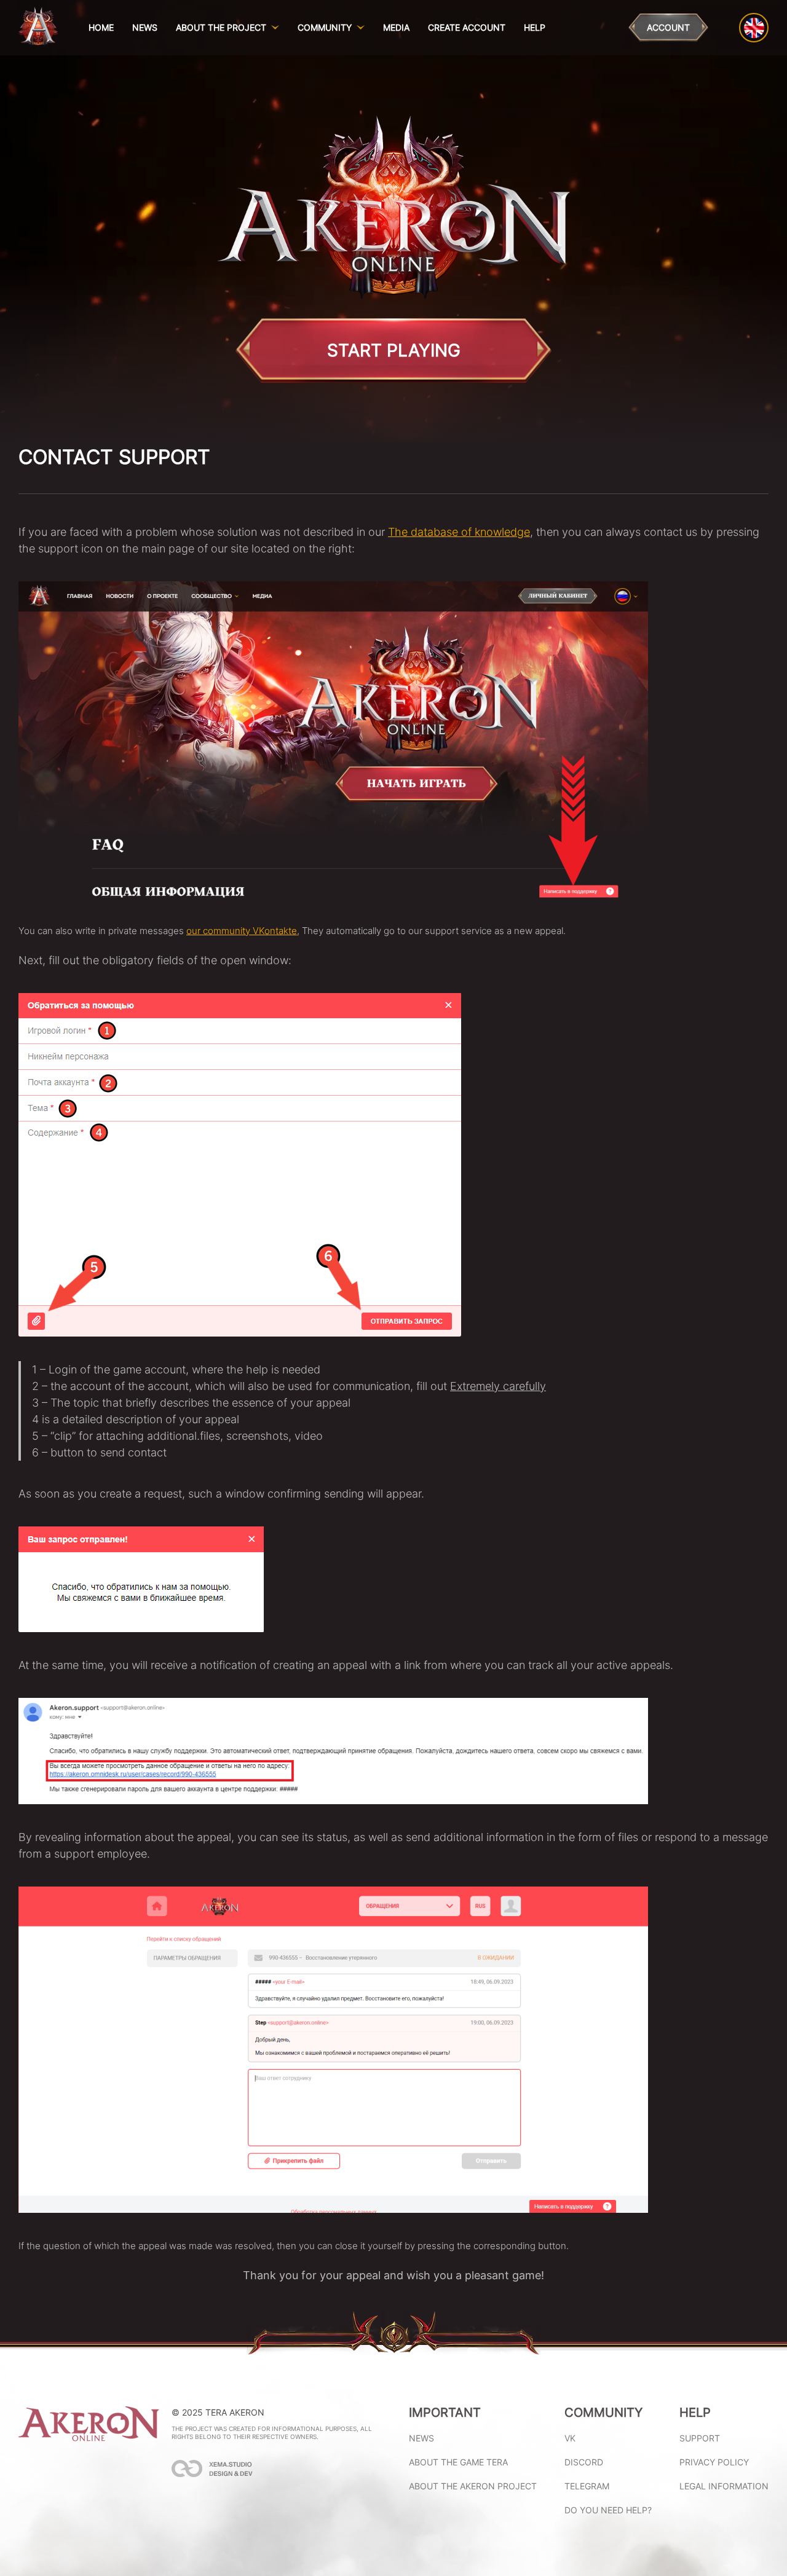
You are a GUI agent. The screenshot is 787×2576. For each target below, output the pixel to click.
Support (700, 2438)
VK (570, 2438)
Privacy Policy (714, 2462)
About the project (221, 28)
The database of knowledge (459, 532)
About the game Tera (458, 2462)
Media (396, 27)
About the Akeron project (473, 2486)
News (145, 27)
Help (535, 27)
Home (101, 27)
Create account (467, 27)
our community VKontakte (242, 931)
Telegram (587, 2486)
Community (325, 28)
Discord (584, 2462)
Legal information (724, 2486)
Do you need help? (608, 2510)
